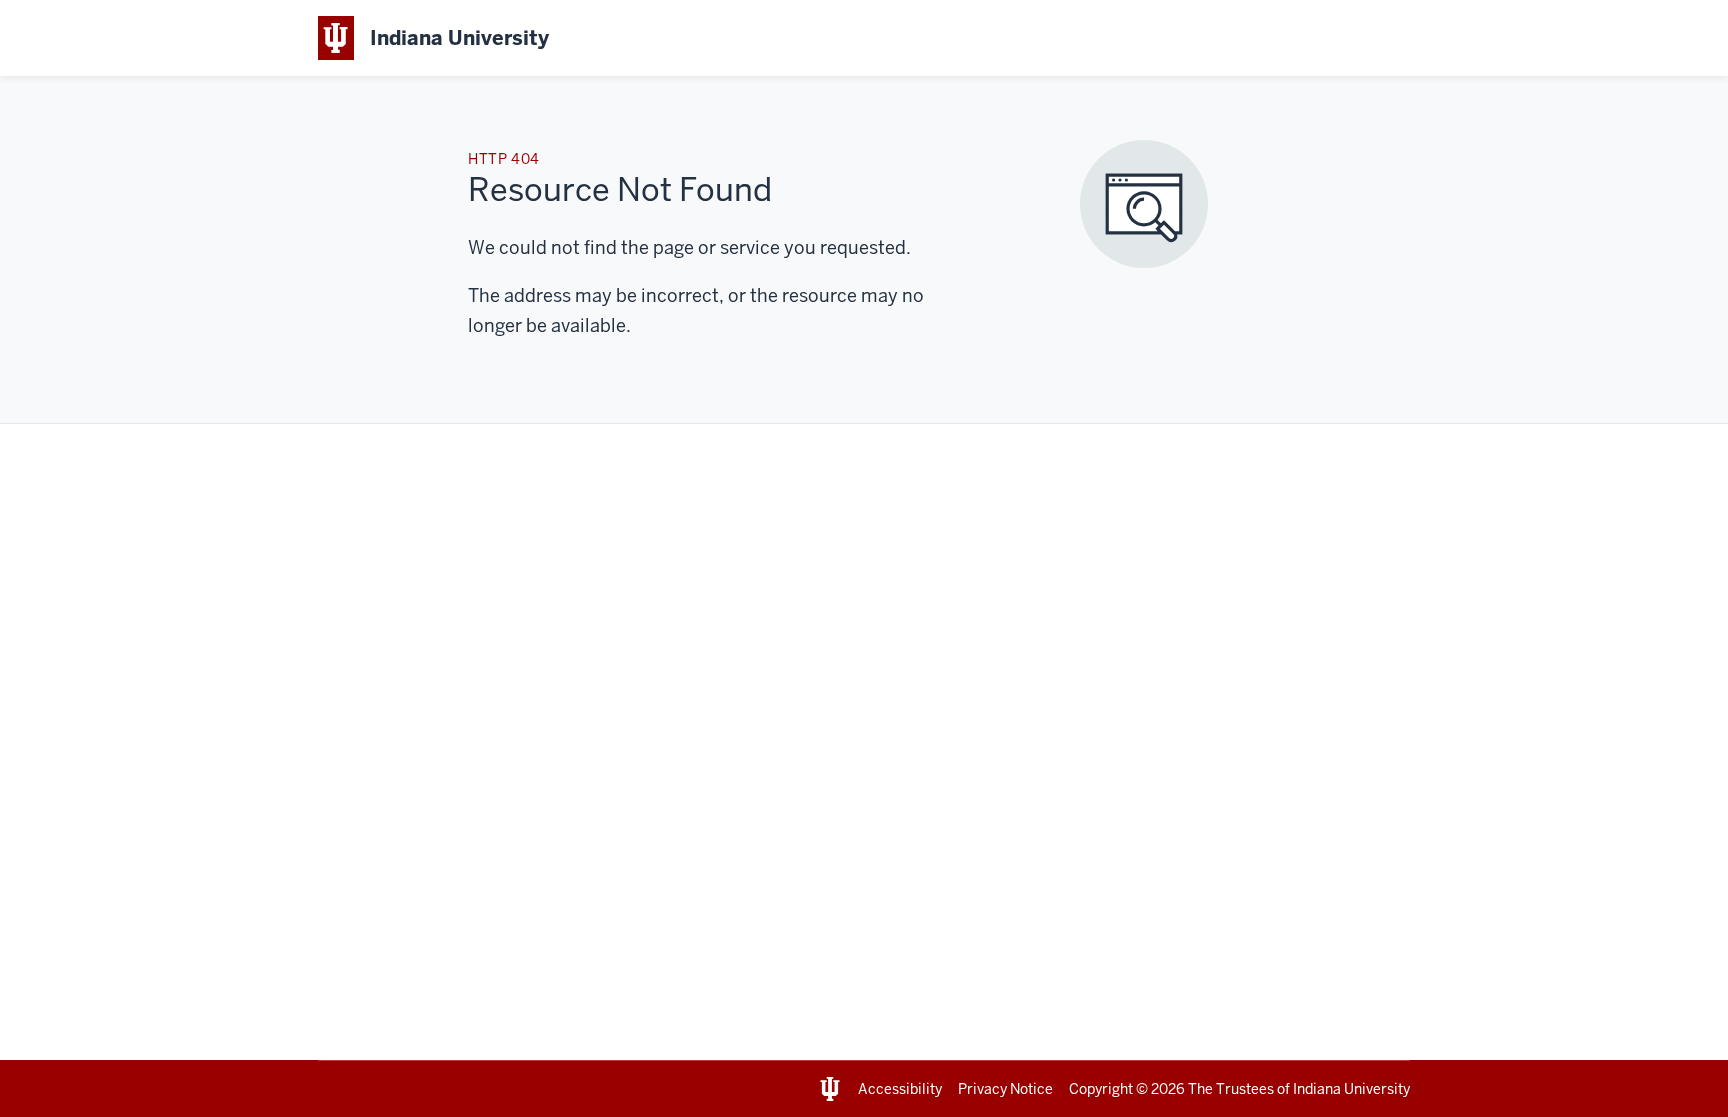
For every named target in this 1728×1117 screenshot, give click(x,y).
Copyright (1101, 1089)
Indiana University (1351, 1089)
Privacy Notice (1005, 1089)
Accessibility (900, 1089)
